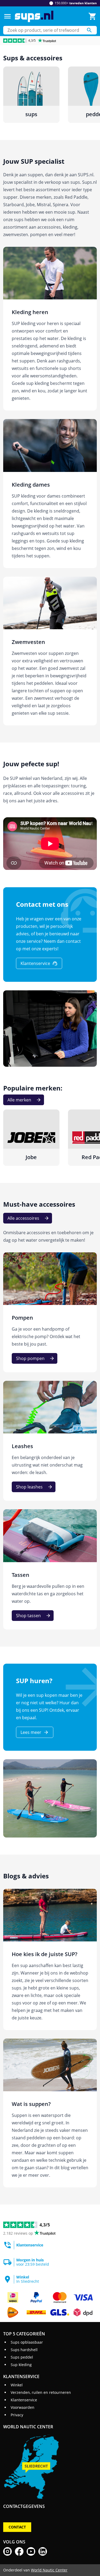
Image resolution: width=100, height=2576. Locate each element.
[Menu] (7, 16)
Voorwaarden (23, 2407)
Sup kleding (21, 2365)
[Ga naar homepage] (34, 16)
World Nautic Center (49, 2570)
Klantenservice (24, 2400)
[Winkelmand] (93, 16)
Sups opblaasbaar (27, 2342)
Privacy (17, 2415)
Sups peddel (22, 2357)
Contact (17, 2527)
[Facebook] (19, 2551)
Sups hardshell (24, 2350)
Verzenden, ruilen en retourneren (41, 2392)
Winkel (17, 2385)
